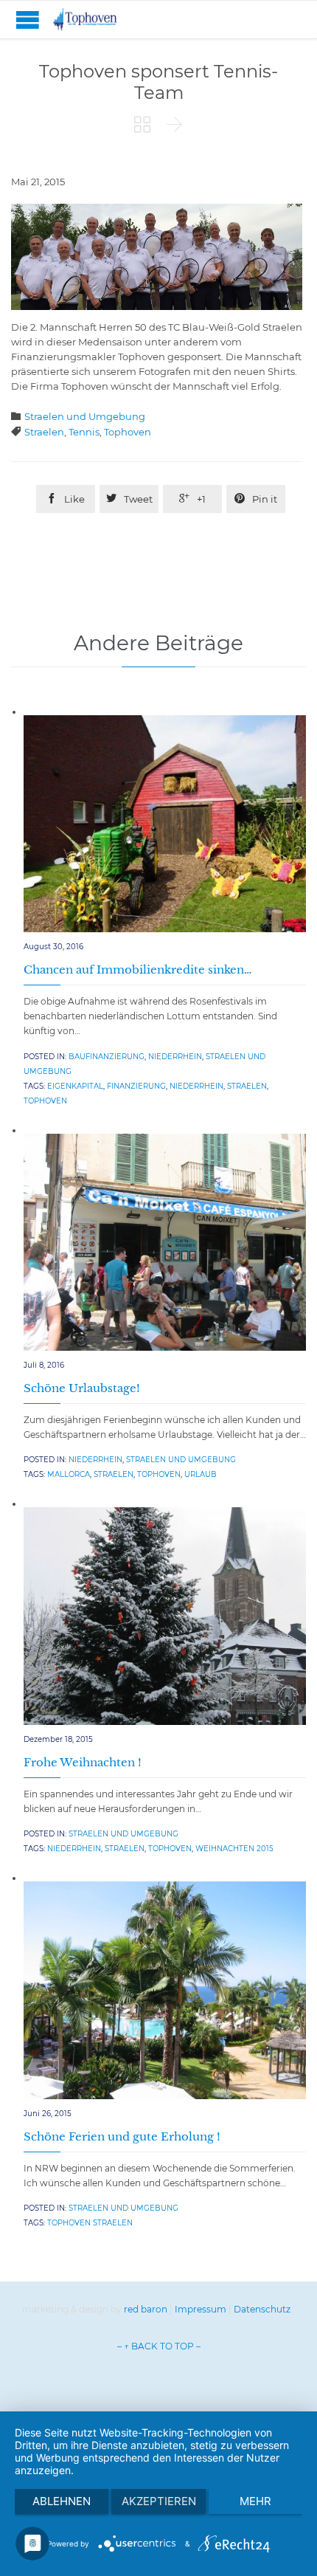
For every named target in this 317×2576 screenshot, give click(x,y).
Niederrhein (175, 1057)
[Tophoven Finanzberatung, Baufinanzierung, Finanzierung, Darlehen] (96, 20)
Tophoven (128, 432)
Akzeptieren (159, 2501)
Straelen (44, 432)
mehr (255, 2501)
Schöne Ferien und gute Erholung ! (122, 2136)
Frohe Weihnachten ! (83, 1762)
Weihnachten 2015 (234, 1849)
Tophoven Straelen (90, 2223)
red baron (146, 2309)
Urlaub (201, 1474)
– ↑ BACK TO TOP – (159, 2346)
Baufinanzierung (107, 1057)
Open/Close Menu (28, 20)
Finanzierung (136, 1086)
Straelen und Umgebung (85, 416)
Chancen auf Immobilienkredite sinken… (137, 970)
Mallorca (69, 1474)
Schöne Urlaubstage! (82, 1388)
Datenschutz (262, 2309)
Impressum (201, 2309)
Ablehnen (62, 2501)
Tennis (84, 432)
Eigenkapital (75, 1086)
